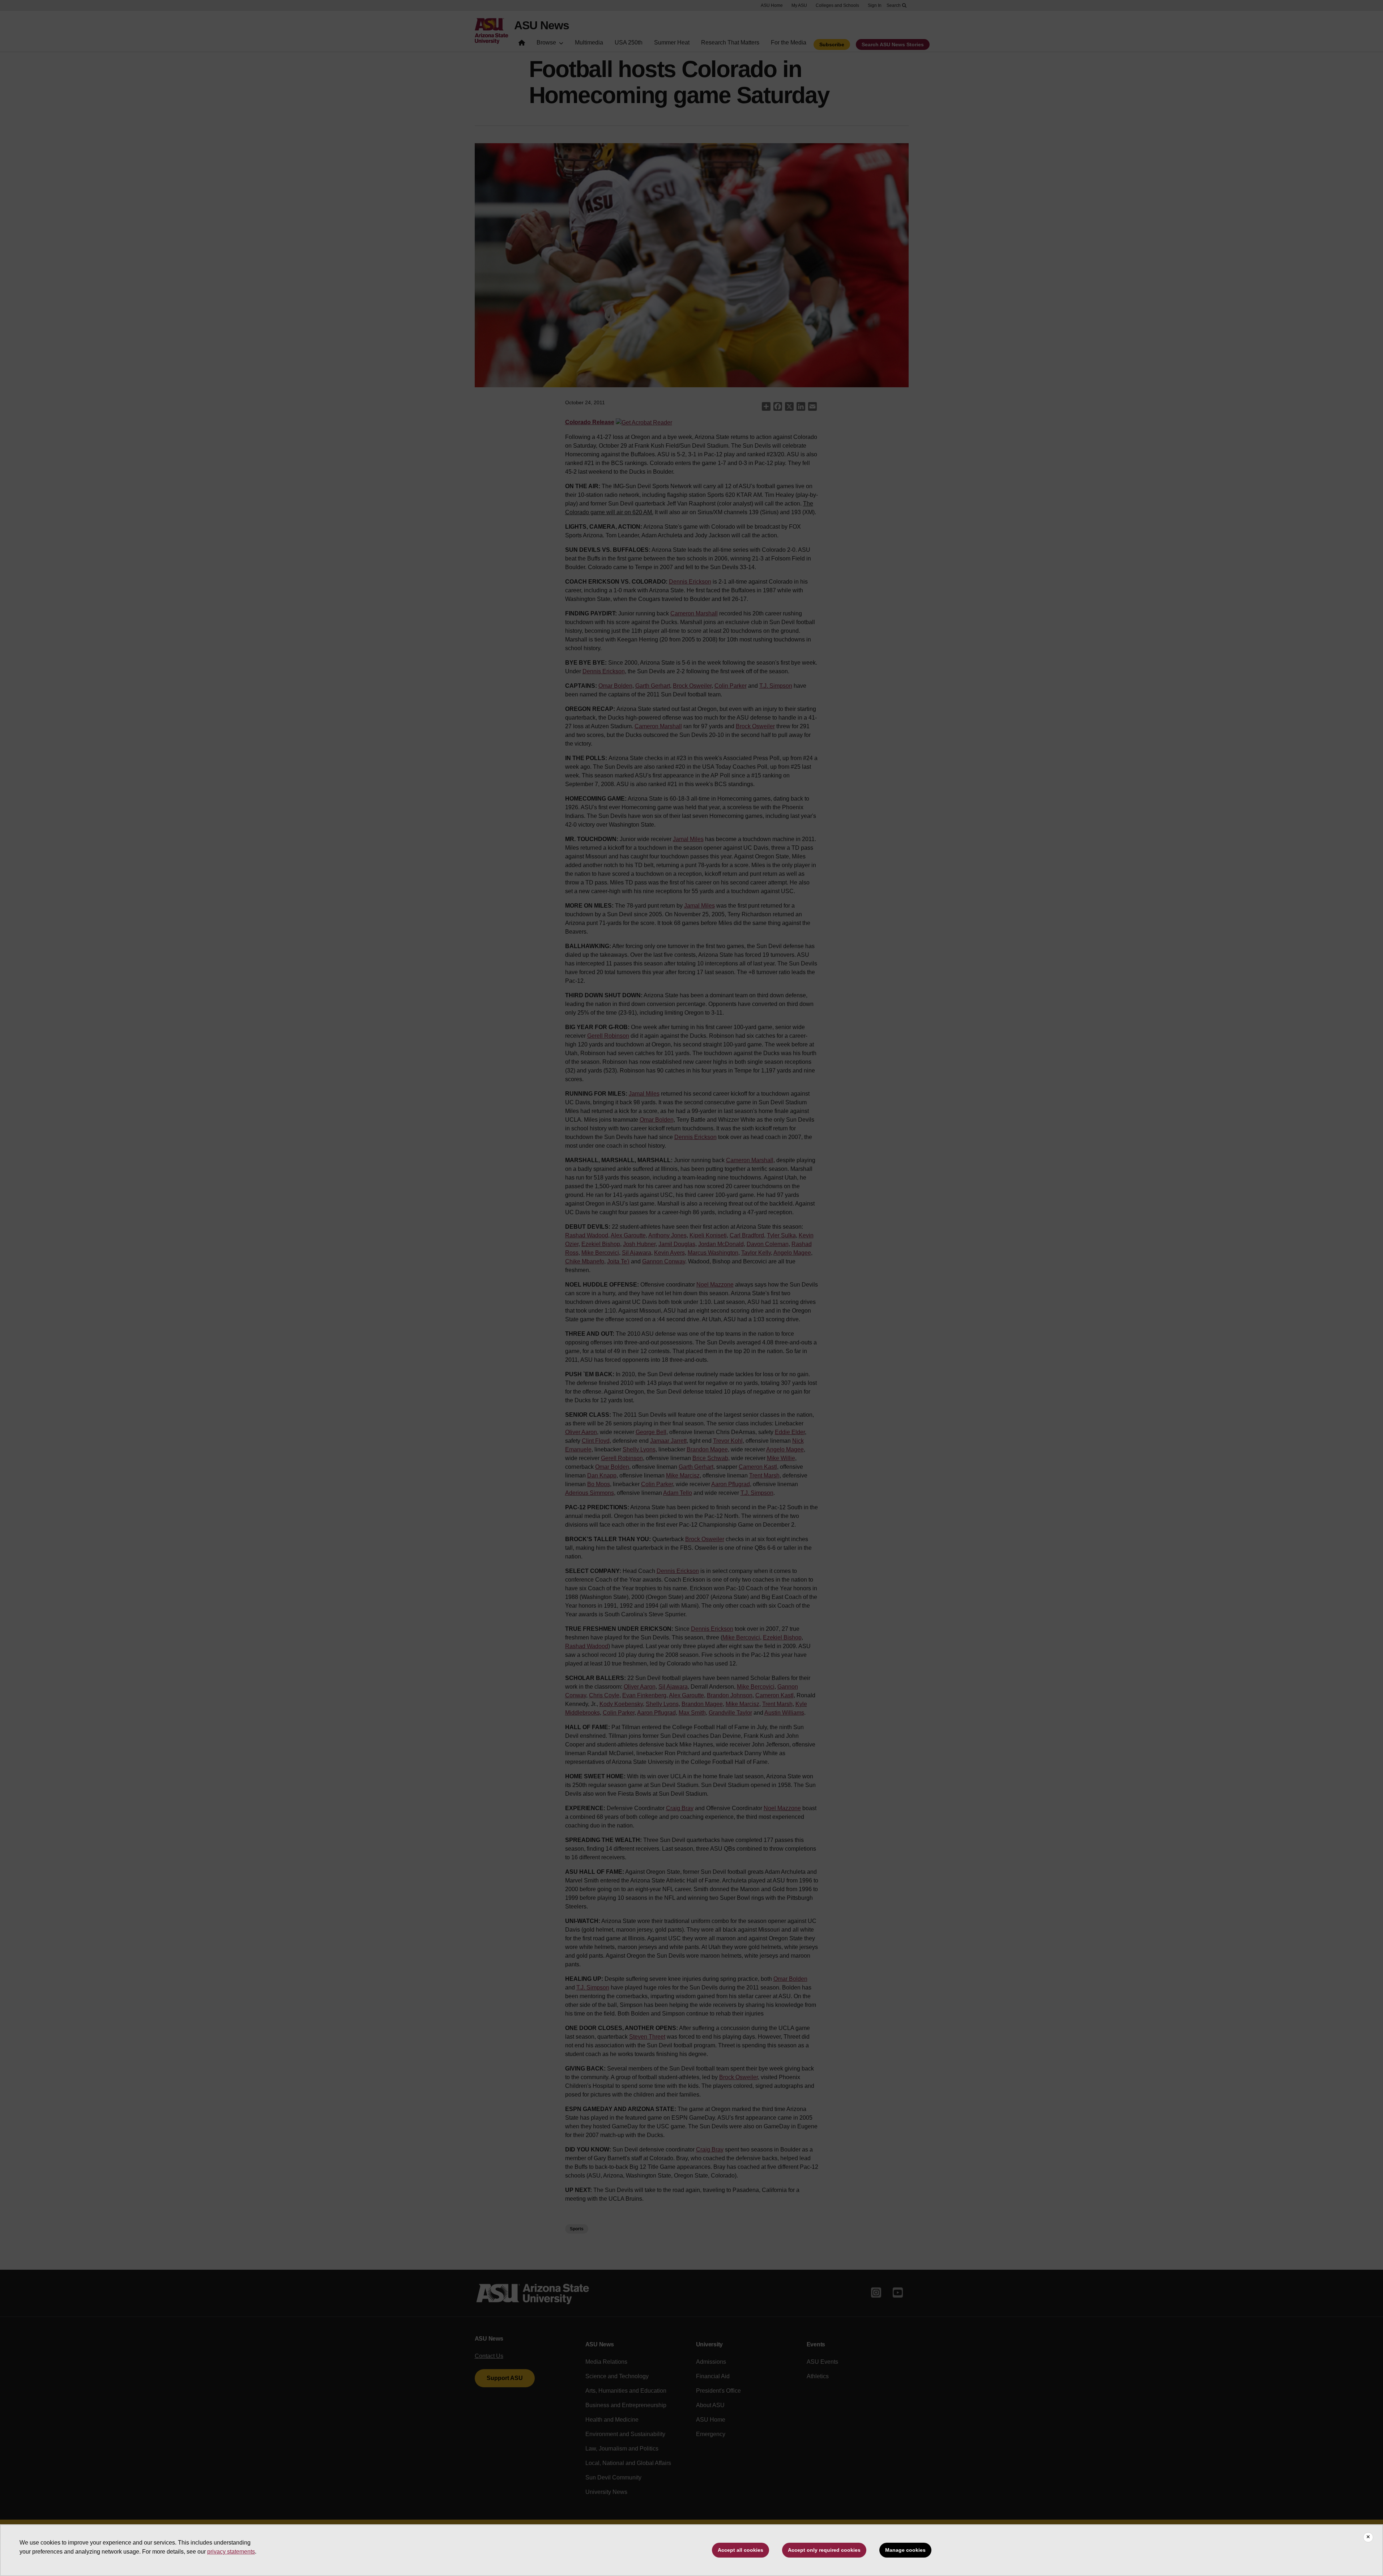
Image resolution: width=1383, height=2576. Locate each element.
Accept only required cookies (824, 2550)
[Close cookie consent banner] (1368, 2537)
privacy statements (231, 2552)
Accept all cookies (740, 2550)
